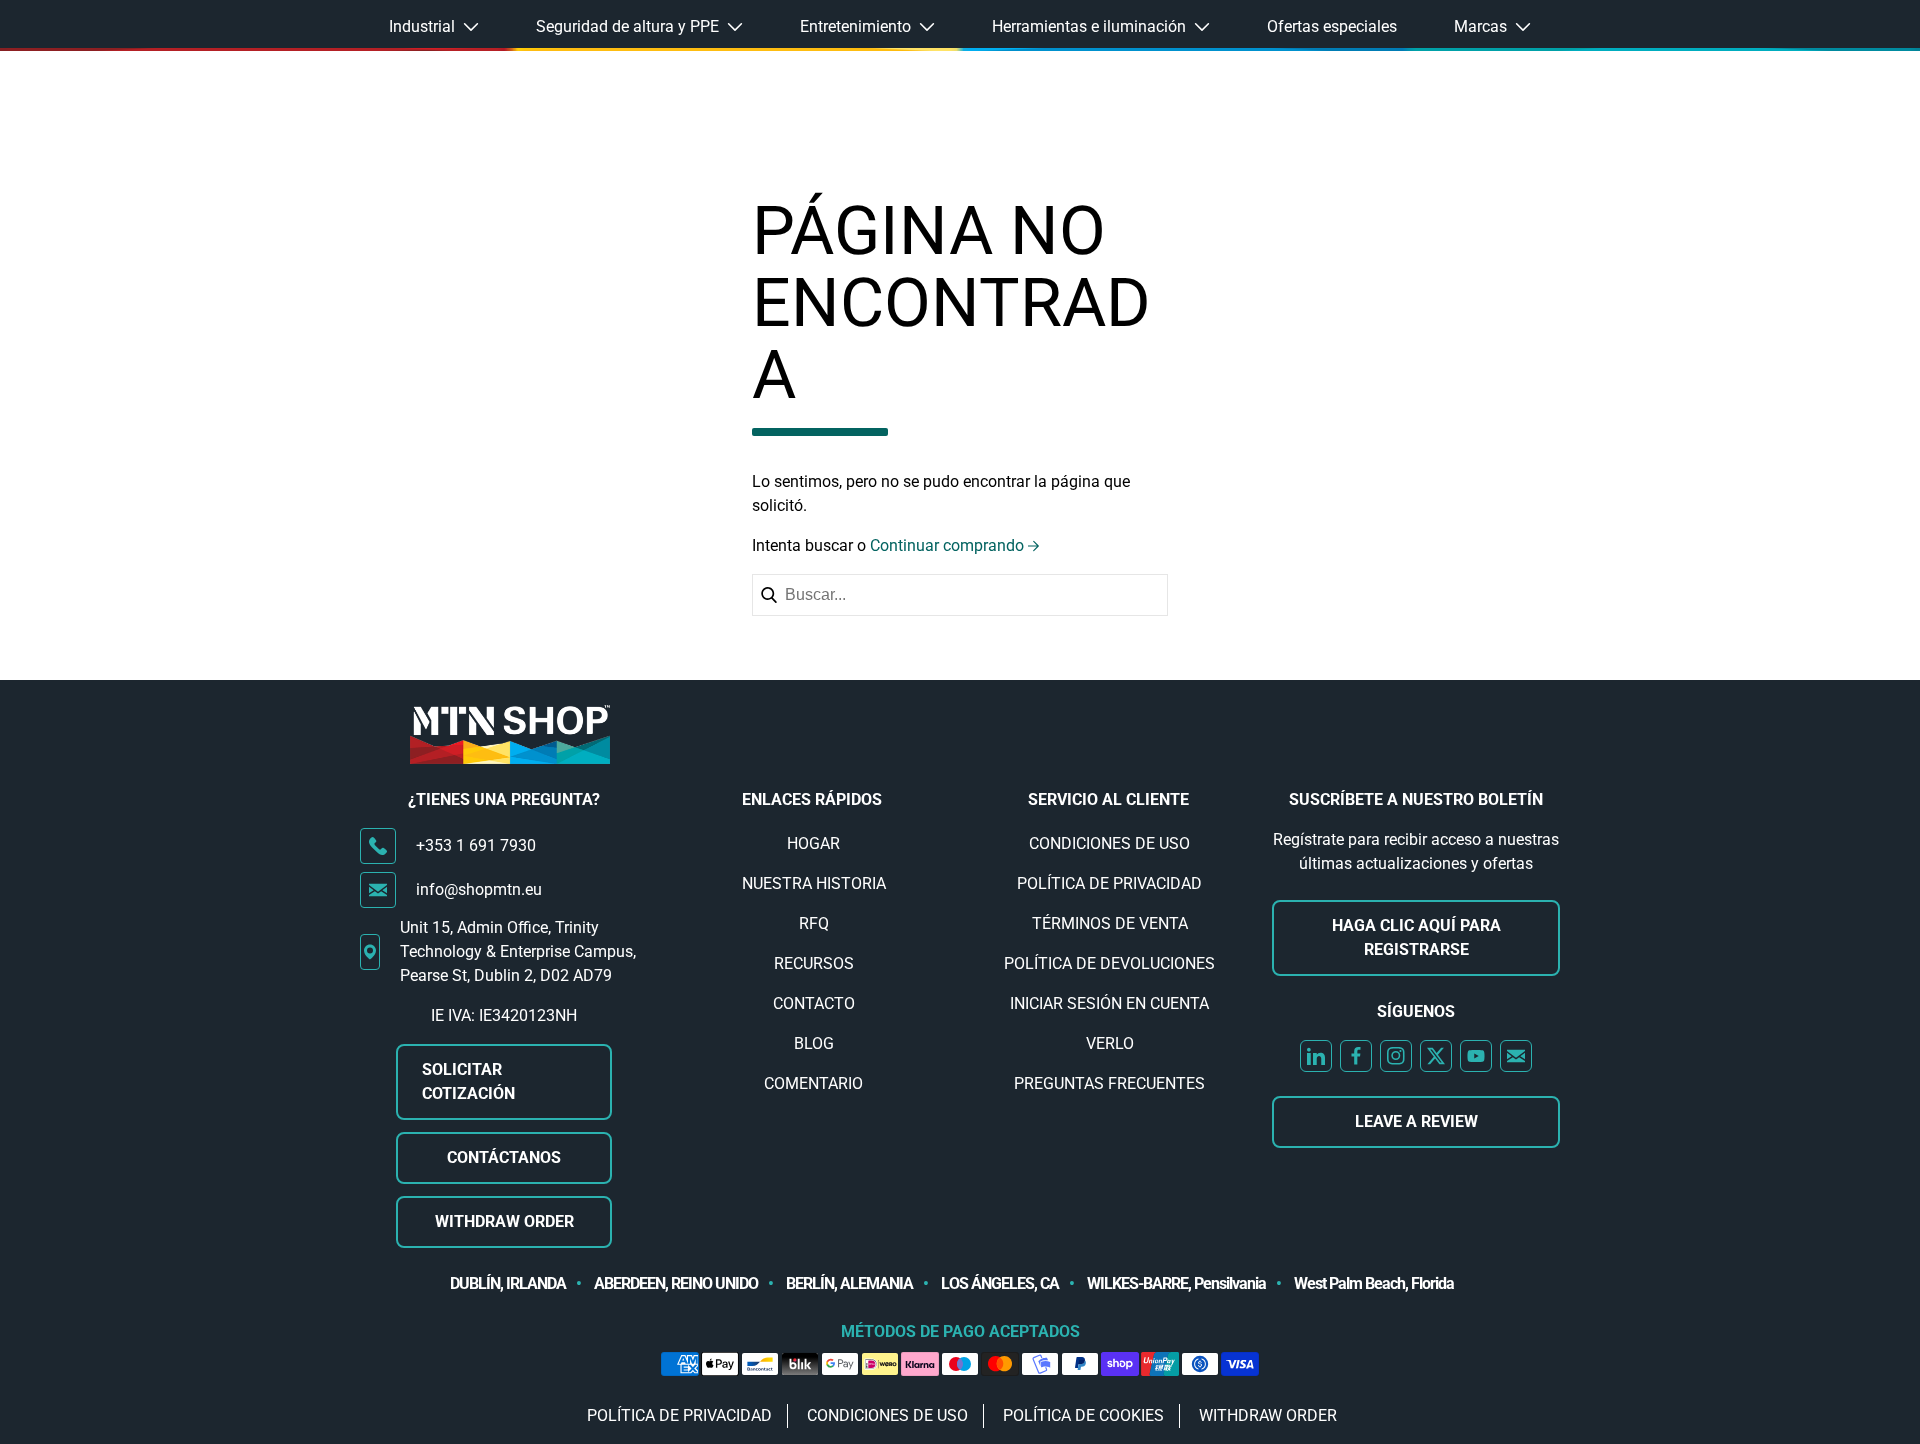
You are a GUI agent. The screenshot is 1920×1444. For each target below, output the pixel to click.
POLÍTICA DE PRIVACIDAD (1109, 883)
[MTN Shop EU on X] (1436, 1056)
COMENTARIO (813, 1083)
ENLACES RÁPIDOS (812, 799)
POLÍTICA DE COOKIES (1083, 1415)
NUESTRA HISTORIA (814, 883)
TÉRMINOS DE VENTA (1110, 923)
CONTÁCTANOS (504, 1157)
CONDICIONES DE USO (1109, 843)
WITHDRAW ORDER (504, 1221)
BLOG (814, 1043)
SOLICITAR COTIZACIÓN (468, 1081)
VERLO (1110, 1043)
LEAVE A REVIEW (1416, 1121)
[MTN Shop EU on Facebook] (1356, 1056)
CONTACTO (814, 1003)
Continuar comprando (947, 545)
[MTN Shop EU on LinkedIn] (1316, 1056)
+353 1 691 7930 (476, 845)
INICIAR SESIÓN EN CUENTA (1109, 1003)
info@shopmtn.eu (479, 889)
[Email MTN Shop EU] (1516, 1056)
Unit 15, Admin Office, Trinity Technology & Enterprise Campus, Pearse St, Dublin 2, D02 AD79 (518, 951)
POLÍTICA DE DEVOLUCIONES (1109, 963)
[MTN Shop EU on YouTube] (1476, 1056)
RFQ (814, 923)
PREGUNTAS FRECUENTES (1109, 1083)
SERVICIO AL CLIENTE (1108, 799)
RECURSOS (814, 963)
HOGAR (813, 843)
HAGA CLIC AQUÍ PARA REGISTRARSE (1416, 937)
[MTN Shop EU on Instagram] (1396, 1056)
